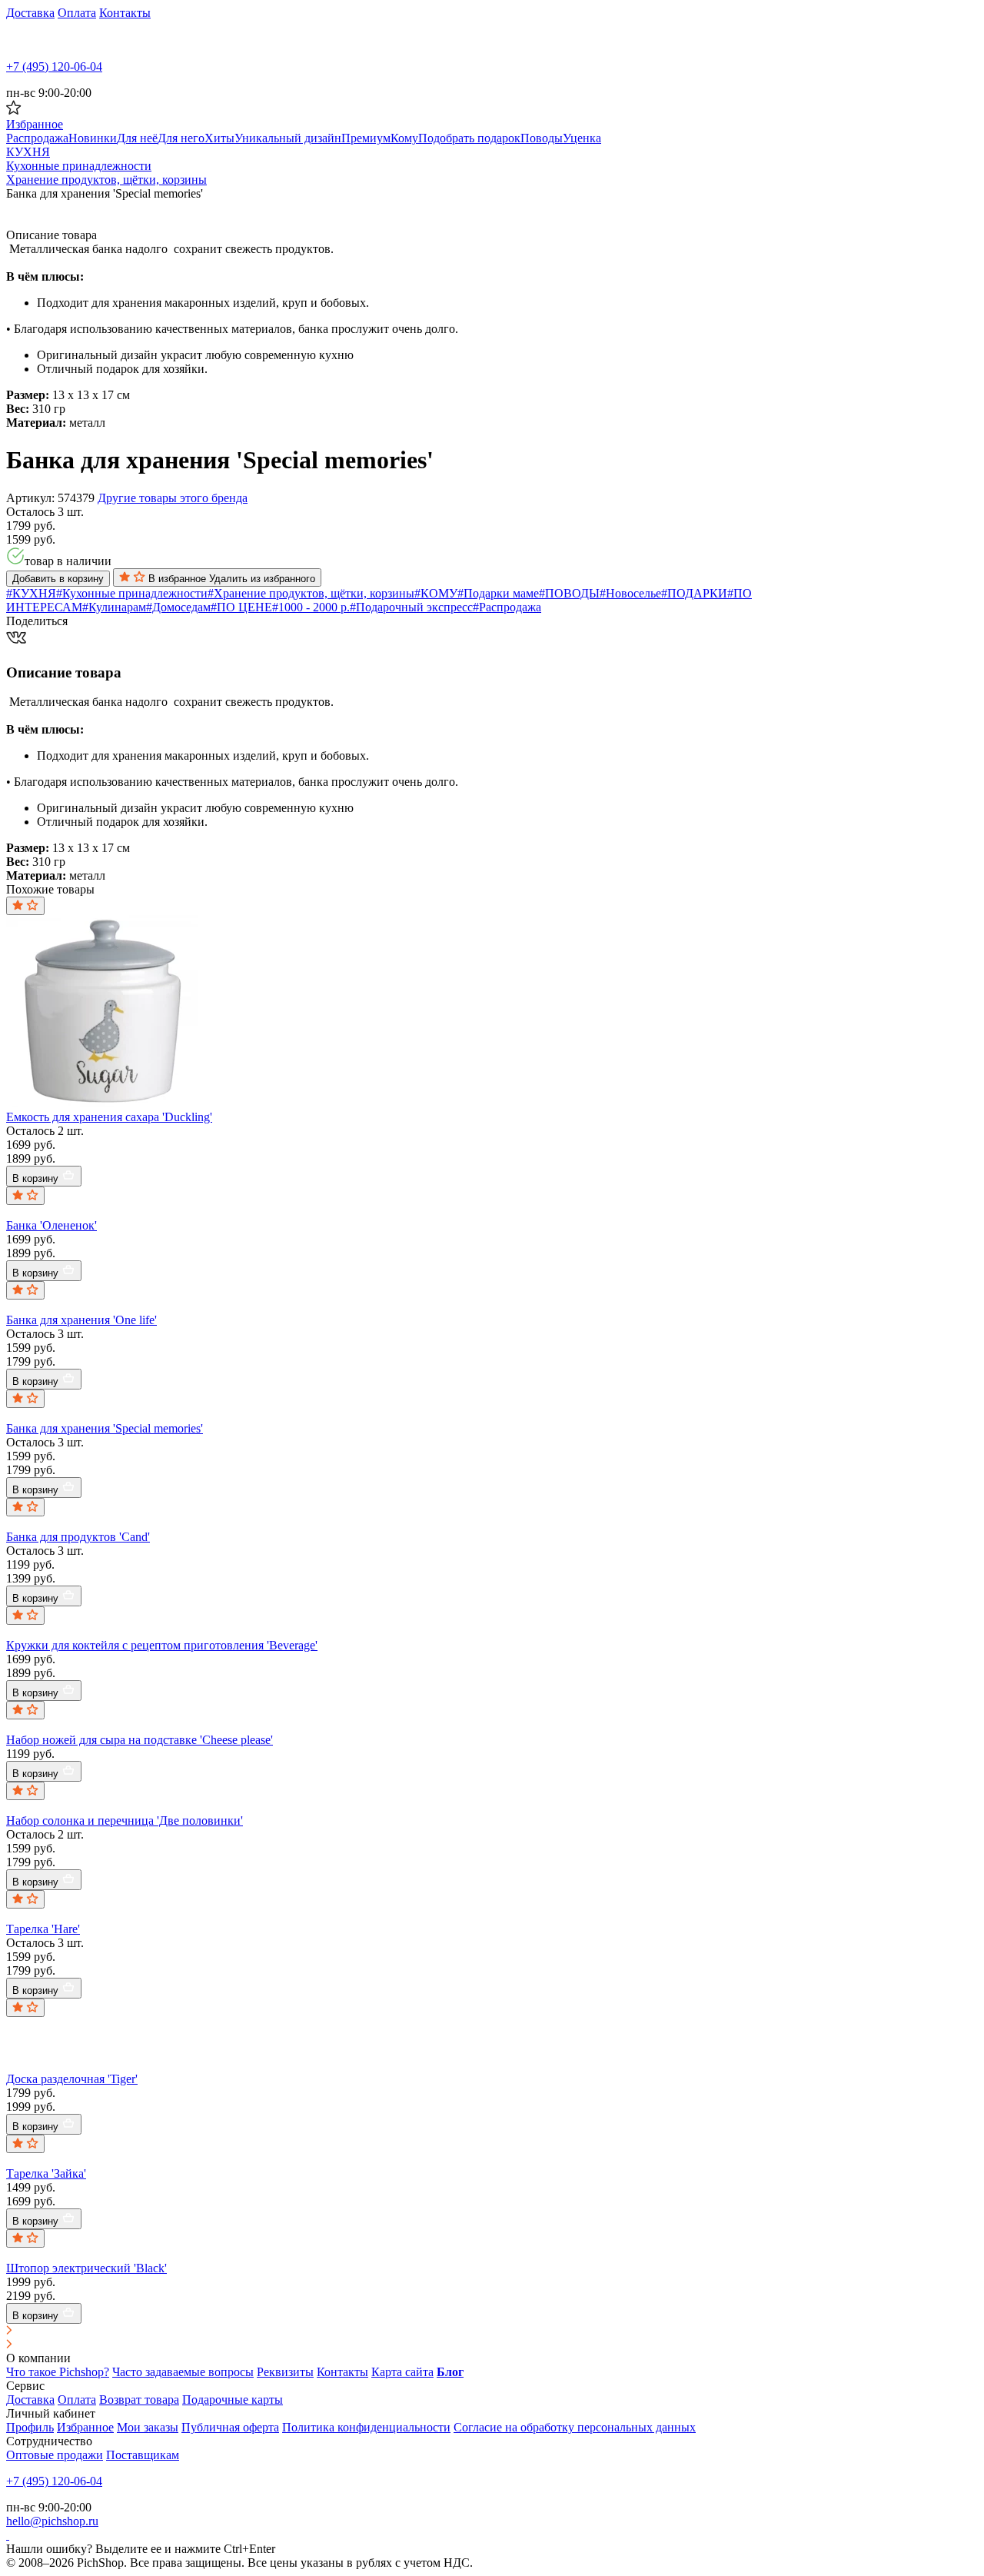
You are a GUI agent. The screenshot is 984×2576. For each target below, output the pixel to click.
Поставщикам (143, 2455)
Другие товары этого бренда (173, 498)
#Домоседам (178, 607)
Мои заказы (148, 2427)
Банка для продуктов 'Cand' (78, 1537)
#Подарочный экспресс (411, 607)
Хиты (219, 138)
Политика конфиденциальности (366, 2427)
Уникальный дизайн (288, 138)
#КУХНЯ (31, 593)
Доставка (30, 13)
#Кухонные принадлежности (132, 593)
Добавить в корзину (58, 579)
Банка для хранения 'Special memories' (105, 1428)
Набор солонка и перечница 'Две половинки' (125, 1821)
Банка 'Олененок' (52, 1225)
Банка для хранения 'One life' (81, 1320)
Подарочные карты (233, 2400)
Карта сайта (402, 2372)
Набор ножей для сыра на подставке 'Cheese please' (140, 1740)
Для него (181, 138)
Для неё (137, 138)
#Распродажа (507, 607)
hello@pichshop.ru (52, 2521)
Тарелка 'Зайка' (46, 2173)
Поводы (542, 138)
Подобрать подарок (469, 138)
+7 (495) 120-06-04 (54, 67)
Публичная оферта (230, 2427)
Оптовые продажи (55, 2455)
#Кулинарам (114, 607)
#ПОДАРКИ (694, 593)
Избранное (85, 2427)
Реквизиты (285, 2372)
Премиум (366, 138)
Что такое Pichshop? (58, 2372)
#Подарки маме (498, 593)
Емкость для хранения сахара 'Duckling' (109, 1117)
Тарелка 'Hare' (43, 1929)
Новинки (93, 138)
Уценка (582, 138)
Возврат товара (139, 2400)
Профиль (30, 2427)
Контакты (125, 13)
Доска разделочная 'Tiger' (72, 2079)
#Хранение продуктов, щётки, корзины (311, 593)
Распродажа (37, 138)
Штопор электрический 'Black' (86, 2268)
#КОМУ (436, 593)
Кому (404, 138)
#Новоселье (630, 593)
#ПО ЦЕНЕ (241, 607)
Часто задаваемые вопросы (183, 2372)
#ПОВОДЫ (569, 593)
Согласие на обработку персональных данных (575, 2427)
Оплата (77, 13)
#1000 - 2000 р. (311, 607)
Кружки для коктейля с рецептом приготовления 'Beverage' (162, 1645)
